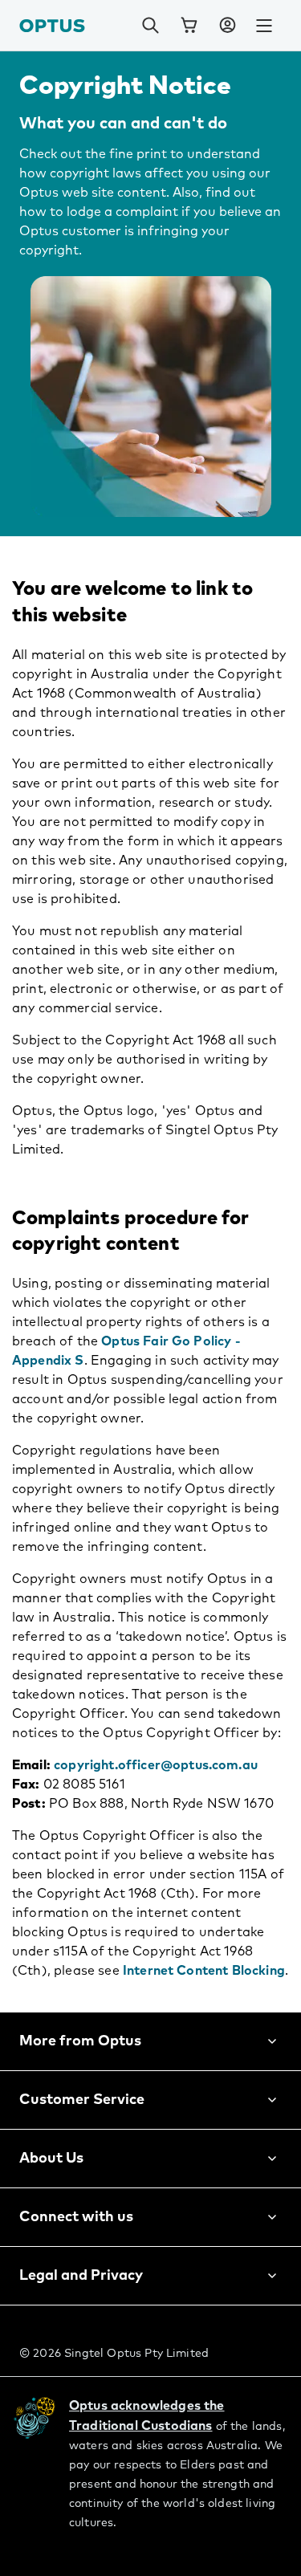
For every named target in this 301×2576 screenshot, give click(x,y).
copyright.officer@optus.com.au (156, 1765)
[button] (227, 26)
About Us (51, 2159)
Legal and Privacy (81, 2276)
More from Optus (80, 2041)
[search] (150, 26)
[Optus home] (52, 25)
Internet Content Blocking (204, 1971)
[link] (189, 26)
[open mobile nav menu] (264, 26)
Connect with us (76, 2217)
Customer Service (82, 2100)
